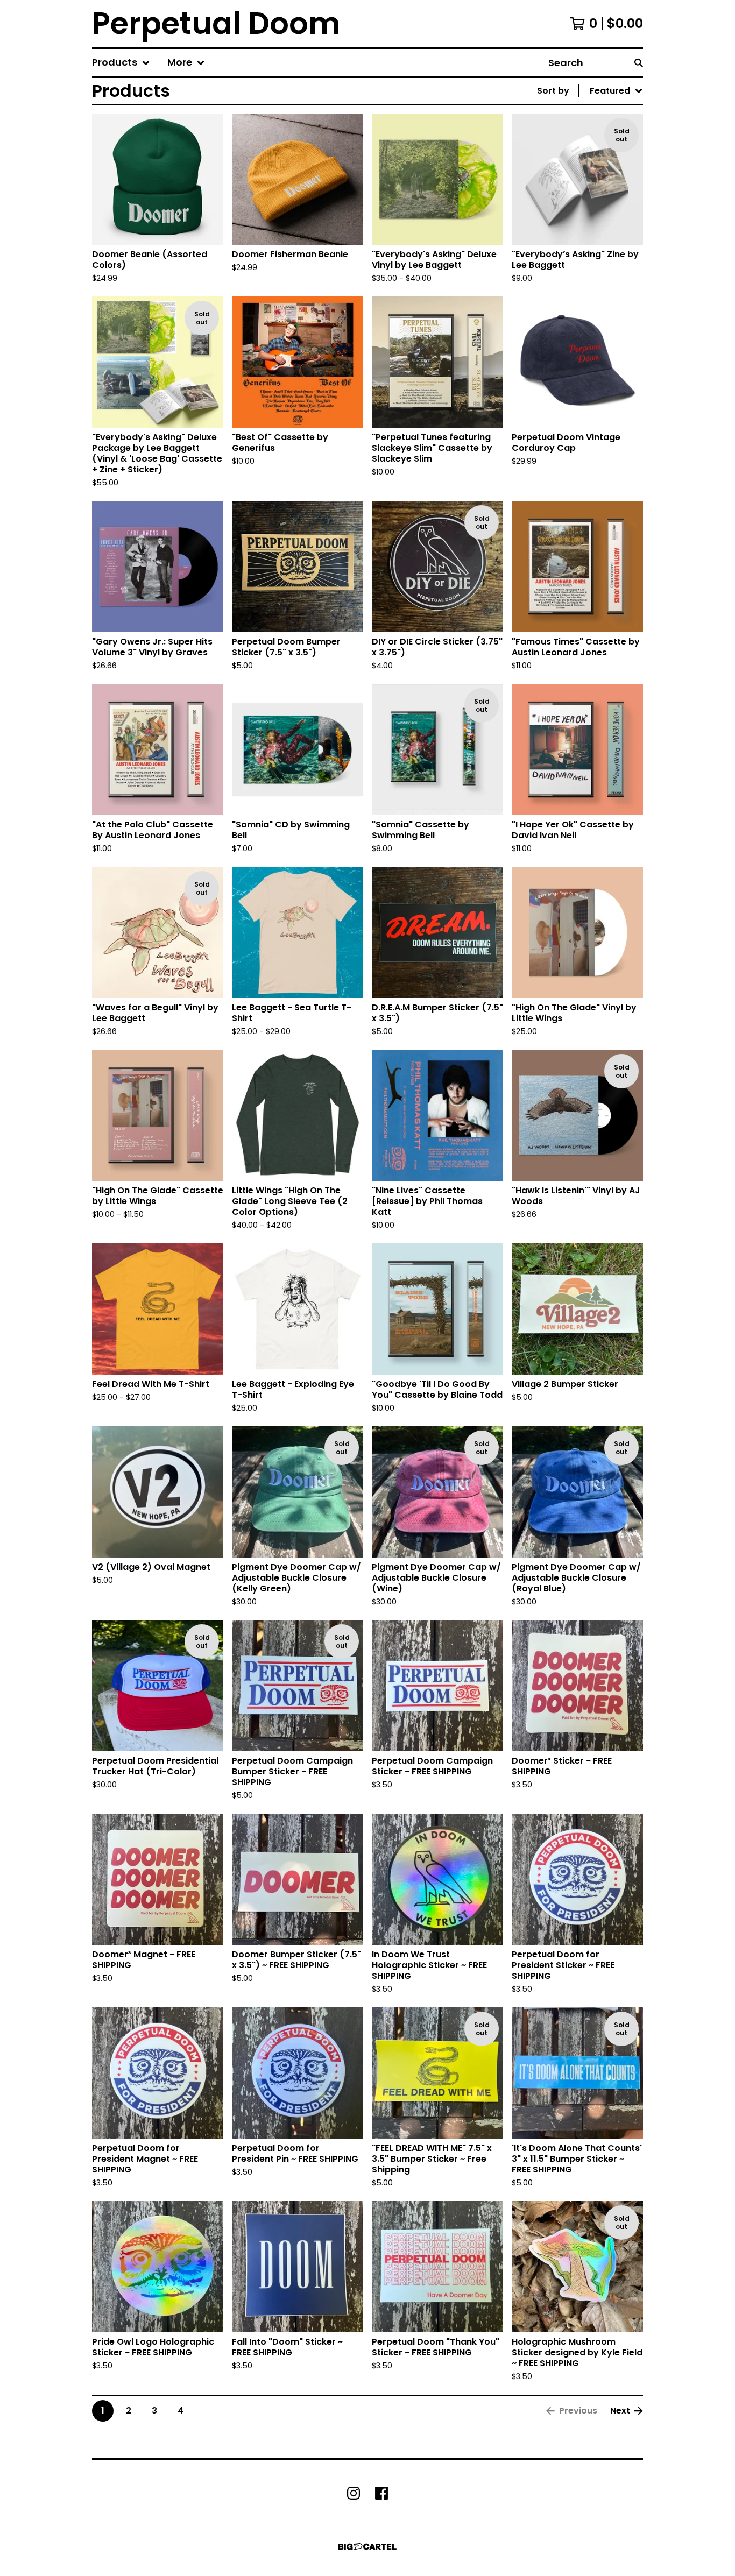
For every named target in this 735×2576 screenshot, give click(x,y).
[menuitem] (121, 63)
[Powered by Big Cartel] (367, 2547)
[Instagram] (354, 2493)
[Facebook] (381, 2493)
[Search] (639, 63)
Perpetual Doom (216, 24)
